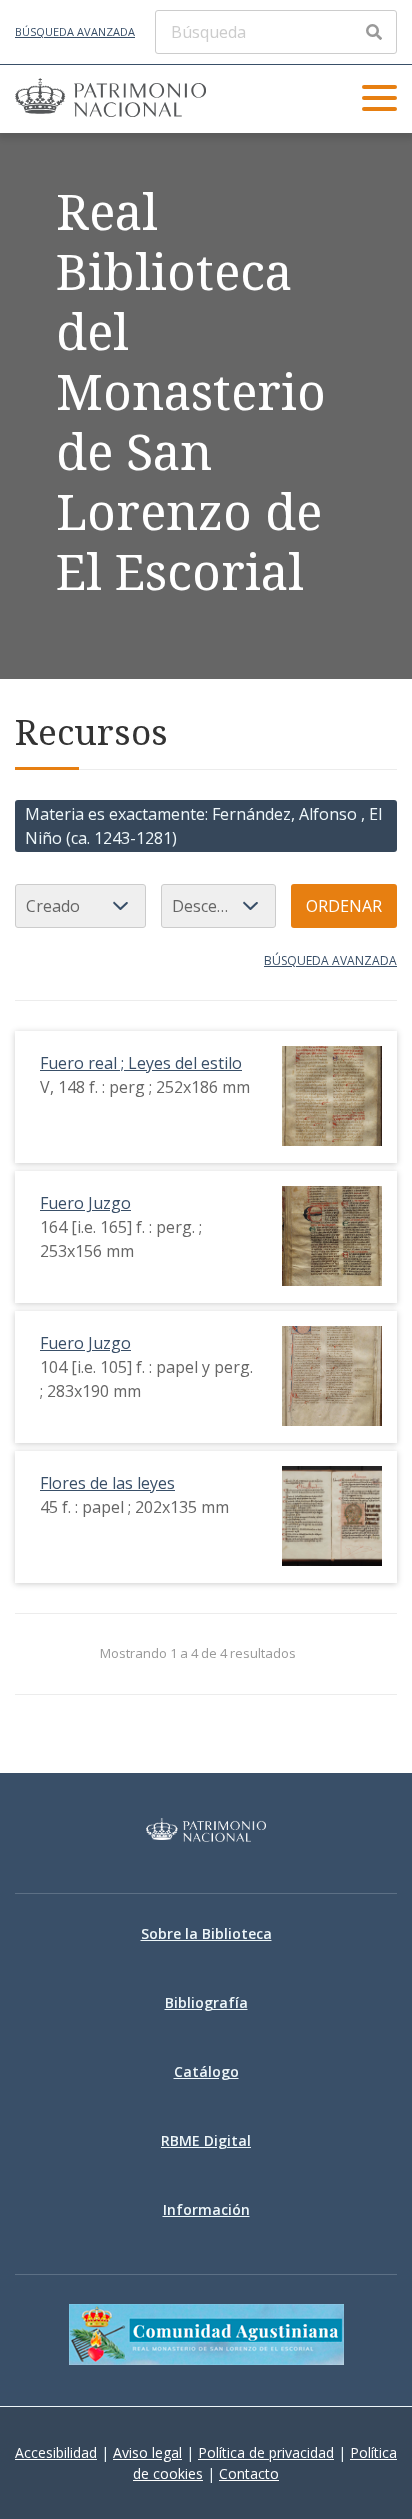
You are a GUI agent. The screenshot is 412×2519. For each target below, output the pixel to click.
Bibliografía (206, 2002)
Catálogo (206, 2071)
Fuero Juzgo (85, 1203)
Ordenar (344, 906)
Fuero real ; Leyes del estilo (141, 1063)
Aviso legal (147, 2452)
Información (206, 2209)
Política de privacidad (266, 2452)
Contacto (249, 2473)
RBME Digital (206, 2140)
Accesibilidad (56, 2452)
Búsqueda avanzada (75, 31)
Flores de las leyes (107, 1483)
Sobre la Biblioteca (206, 1933)
